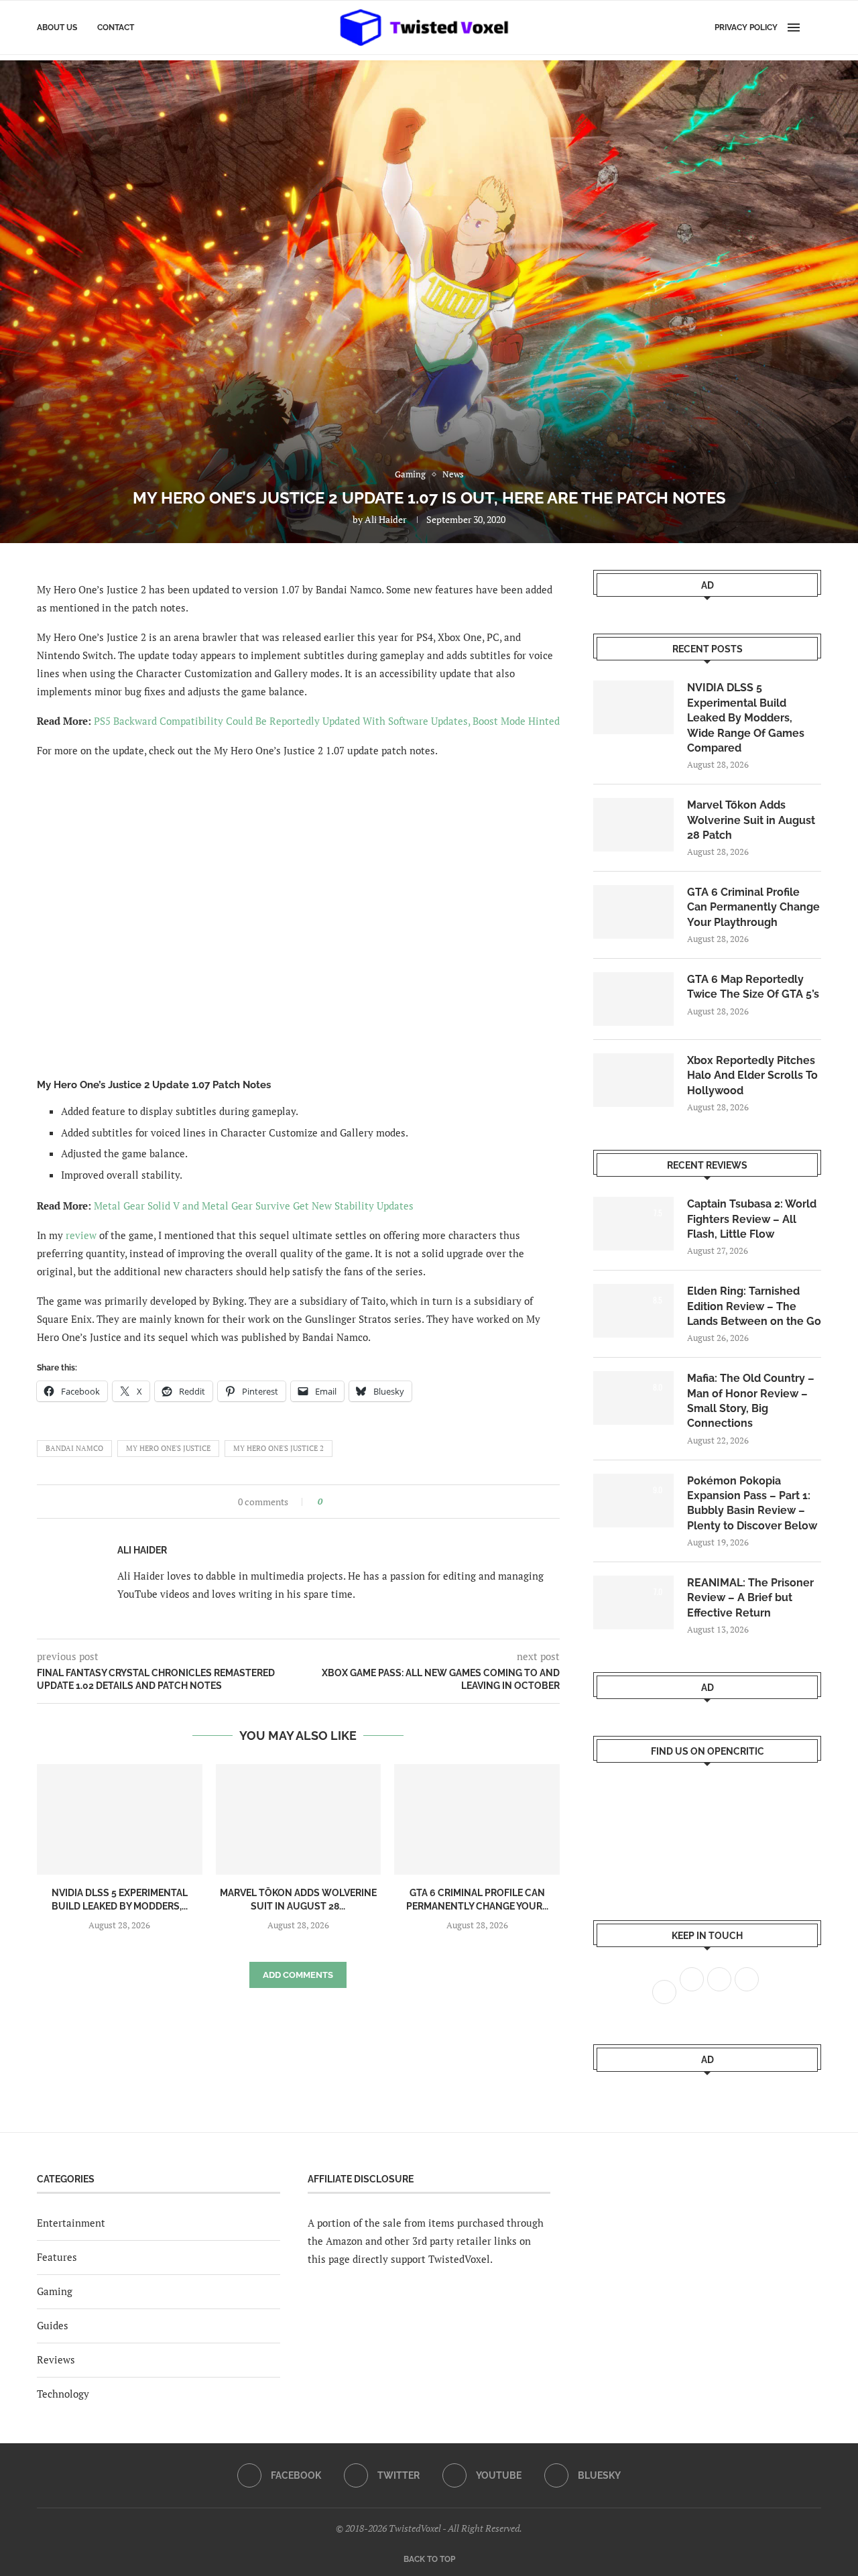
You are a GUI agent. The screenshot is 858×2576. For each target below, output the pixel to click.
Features (57, 2257)
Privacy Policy (746, 27)
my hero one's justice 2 (279, 1448)
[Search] (814, 27)
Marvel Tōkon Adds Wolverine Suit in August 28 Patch (751, 820)
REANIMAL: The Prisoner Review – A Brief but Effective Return (750, 1598)
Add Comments (298, 1975)
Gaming (55, 2291)
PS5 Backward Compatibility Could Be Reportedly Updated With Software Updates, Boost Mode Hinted (327, 721)
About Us (57, 27)
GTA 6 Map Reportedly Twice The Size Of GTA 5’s (753, 987)
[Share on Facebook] (337, 1502)
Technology (63, 2394)
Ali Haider (385, 519)
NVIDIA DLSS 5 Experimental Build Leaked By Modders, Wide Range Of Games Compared (746, 718)
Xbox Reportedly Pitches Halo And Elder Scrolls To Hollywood (752, 1075)
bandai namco (74, 1448)
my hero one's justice (168, 1448)
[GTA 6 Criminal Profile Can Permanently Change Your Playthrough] (477, 1819)
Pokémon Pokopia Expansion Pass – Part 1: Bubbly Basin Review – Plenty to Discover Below (752, 1503)
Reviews (56, 2359)
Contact (116, 27)
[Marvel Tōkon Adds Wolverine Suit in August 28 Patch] (299, 1819)
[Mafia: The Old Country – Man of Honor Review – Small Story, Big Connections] (633, 1398)
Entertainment (71, 2223)
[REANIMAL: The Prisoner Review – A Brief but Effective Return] (633, 1602)
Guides (53, 2325)
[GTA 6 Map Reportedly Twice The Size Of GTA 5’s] (633, 999)
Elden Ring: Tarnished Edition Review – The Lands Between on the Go (754, 1306)
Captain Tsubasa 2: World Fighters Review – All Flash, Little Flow (752, 1219)
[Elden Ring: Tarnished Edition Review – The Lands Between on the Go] (633, 1311)
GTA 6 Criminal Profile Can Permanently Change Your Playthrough (753, 907)
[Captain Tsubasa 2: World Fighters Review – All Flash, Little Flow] (633, 1224)
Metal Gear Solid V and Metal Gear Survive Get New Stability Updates (254, 1206)
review (81, 1235)
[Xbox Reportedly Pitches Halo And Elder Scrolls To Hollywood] (633, 1080)
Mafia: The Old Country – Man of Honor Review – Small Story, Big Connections (751, 1401)
